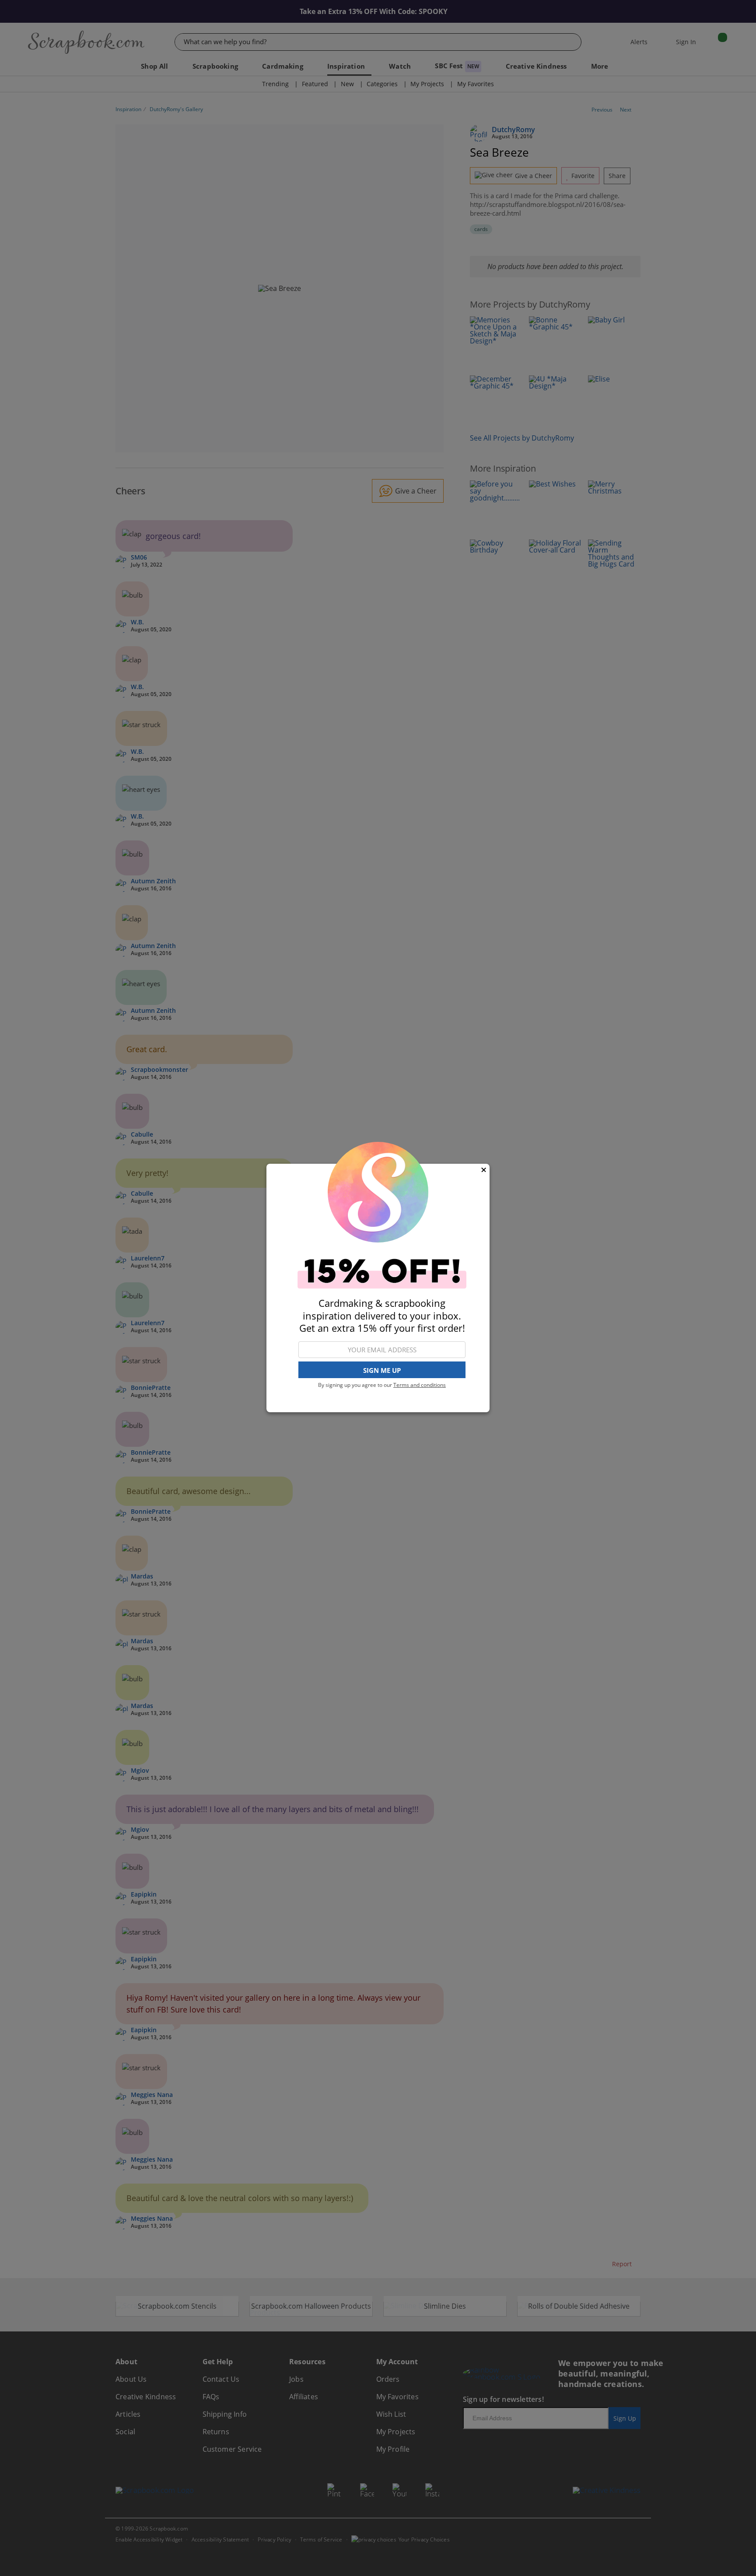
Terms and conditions (420, 1385)
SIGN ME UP (382, 1370)
